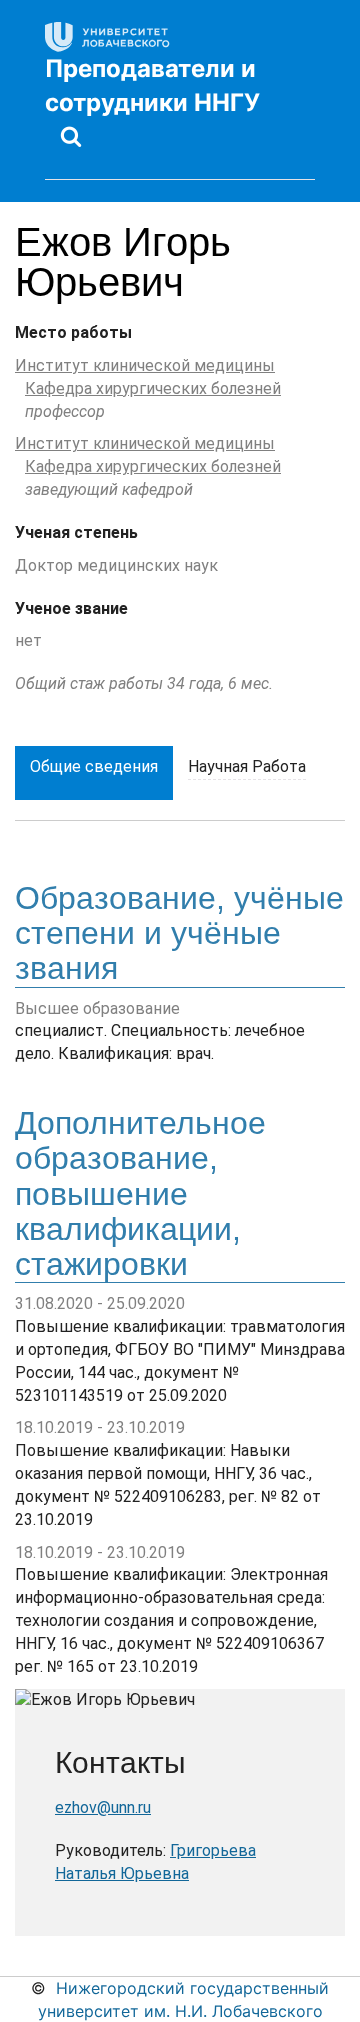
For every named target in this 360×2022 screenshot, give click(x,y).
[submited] (71, 136)
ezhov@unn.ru (103, 1807)
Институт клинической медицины (145, 365)
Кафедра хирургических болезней (153, 388)
